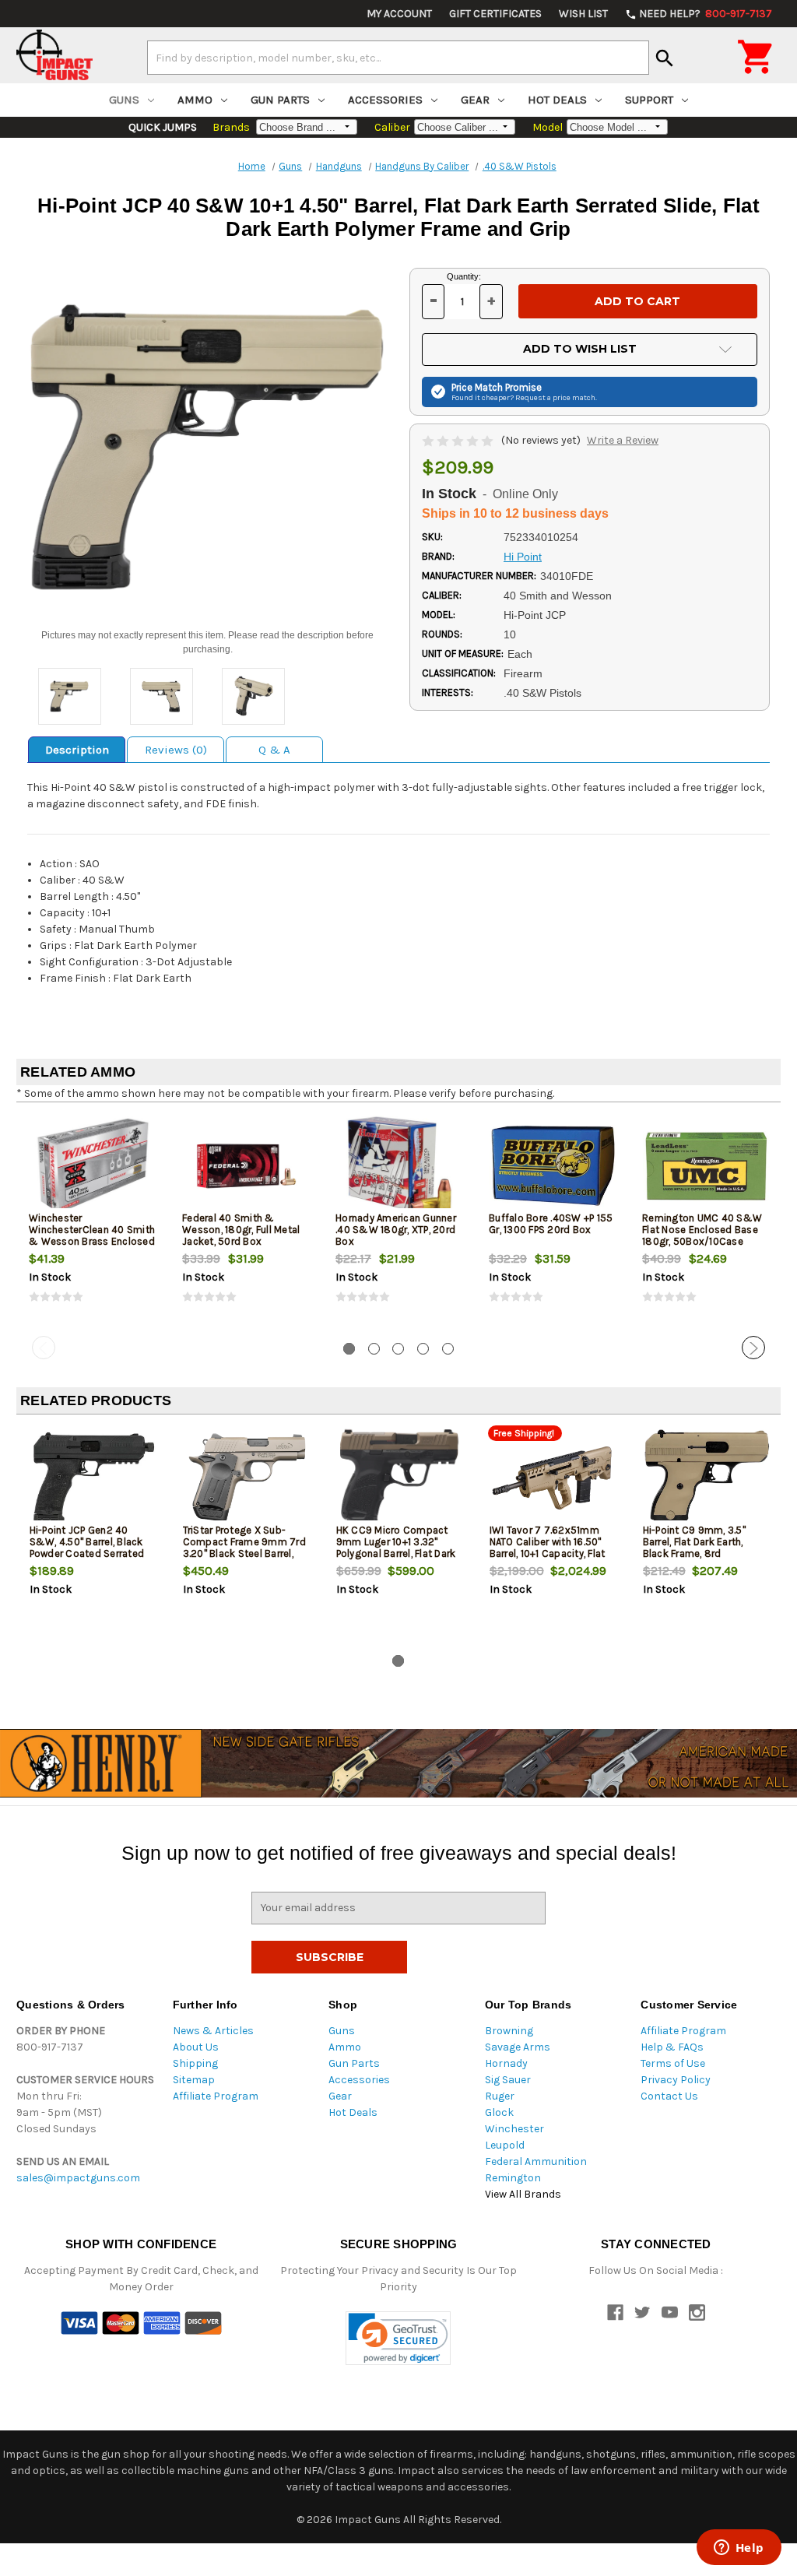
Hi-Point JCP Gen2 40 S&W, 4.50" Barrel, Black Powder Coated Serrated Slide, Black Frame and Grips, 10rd (87, 1553)
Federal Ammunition (536, 2161)
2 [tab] (374, 1349)
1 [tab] (349, 1349)
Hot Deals (557, 100)
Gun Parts (280, 100)
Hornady (506, 2063)
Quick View (94, 1165)
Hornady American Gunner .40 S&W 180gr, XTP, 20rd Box (396, 1230)
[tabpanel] (93, 1222)
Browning (509, 2031)
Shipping (195, 2063)
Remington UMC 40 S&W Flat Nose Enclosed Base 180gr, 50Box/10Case (702, 1230)
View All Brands (523, 2194)
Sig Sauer (508, 2080)
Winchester (514, 2129)
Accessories (385, 100)
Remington (513, 2178)
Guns (124, 100)
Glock (499, 2112)
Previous (44, 1348)
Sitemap (194, 2080)
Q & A (274, 750)
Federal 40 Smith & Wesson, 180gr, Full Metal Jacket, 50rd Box (241, 1230)
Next (753, 1348)
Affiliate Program (216, 2096)
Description (77, 750)
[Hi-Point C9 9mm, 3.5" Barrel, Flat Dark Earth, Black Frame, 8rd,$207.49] (707, 1478)
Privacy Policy (676, 2080)
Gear (475, 100)
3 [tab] (398, 1349)
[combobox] (398, 58)
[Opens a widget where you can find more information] (739, 2549)
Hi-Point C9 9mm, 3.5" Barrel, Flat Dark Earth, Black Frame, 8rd (694, 1542)
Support (649, 100)
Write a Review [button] (623, 440)
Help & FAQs (672, 2047)
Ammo (195, 100)
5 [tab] (448, 1349)
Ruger (500, 2096)
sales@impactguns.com (78, 2178)
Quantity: (464, 276)
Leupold (505, 2145)
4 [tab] (423, 1349)
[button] (398, 2338)
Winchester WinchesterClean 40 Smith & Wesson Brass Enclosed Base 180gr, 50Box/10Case (92, 1235)
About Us (196, 2047)
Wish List (583, 14)
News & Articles (213, 2031)
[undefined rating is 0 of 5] (459, 440)
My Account (399, 14)
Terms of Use (673, 2063)
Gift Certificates (495, 14)
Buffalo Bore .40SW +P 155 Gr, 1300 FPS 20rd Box (551, 1224)
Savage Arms (518, 2047)
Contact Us (669, 2096)
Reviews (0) (176, 750)
